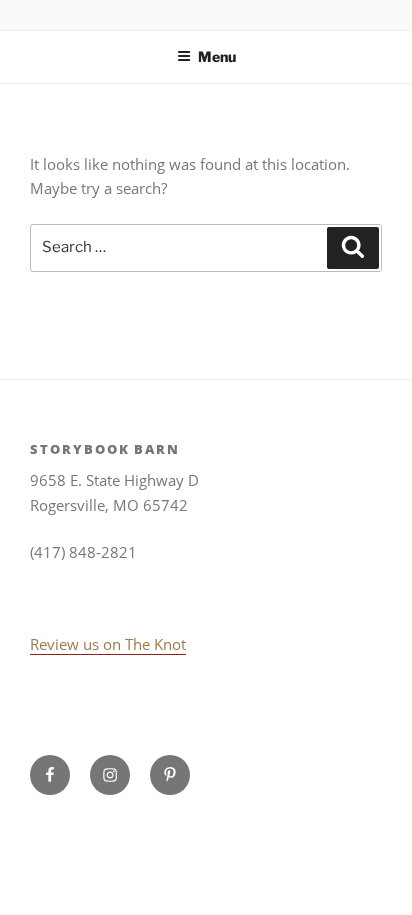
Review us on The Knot (108, 644)
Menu (217, 56)
